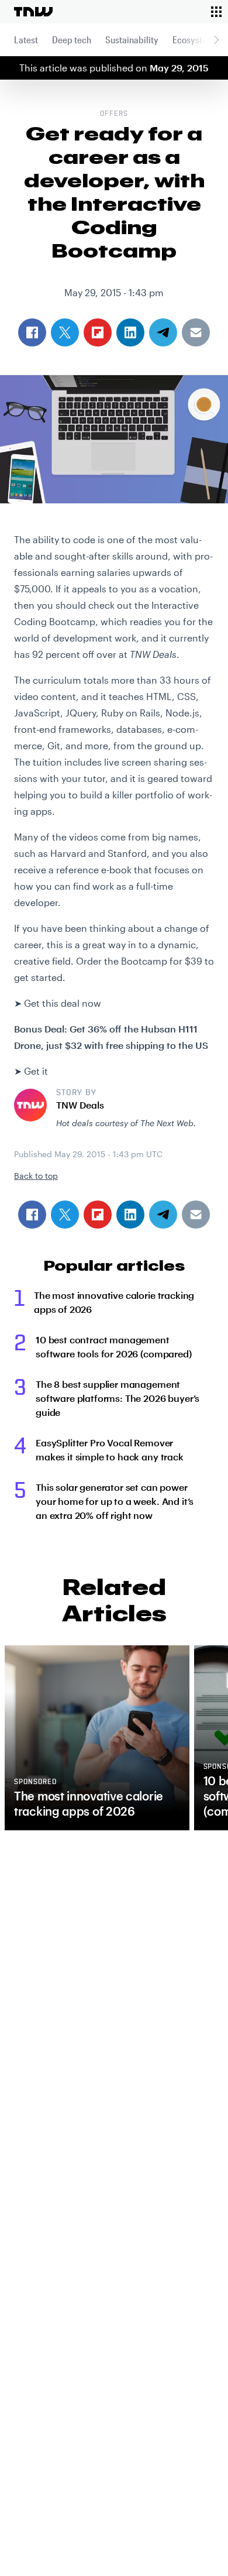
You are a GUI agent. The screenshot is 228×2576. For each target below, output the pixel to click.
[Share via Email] (196, 1215)
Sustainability (132, 40)
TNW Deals (80, 1105)
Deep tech (72, 40)
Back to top (36, 1176)
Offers (114, 114)
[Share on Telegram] (163, 1215)
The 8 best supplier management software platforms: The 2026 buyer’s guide (118, 1398)
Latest (26, 40)
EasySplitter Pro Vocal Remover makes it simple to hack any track (110, 1450)
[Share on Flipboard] (98, 1215)
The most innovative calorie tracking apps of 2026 (114, 1302)
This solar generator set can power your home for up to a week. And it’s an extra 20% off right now (115, 1501)
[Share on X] (65, 1215)
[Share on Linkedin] (130, 1215)
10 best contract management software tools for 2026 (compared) (114, 1347)
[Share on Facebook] (32, 1215)
